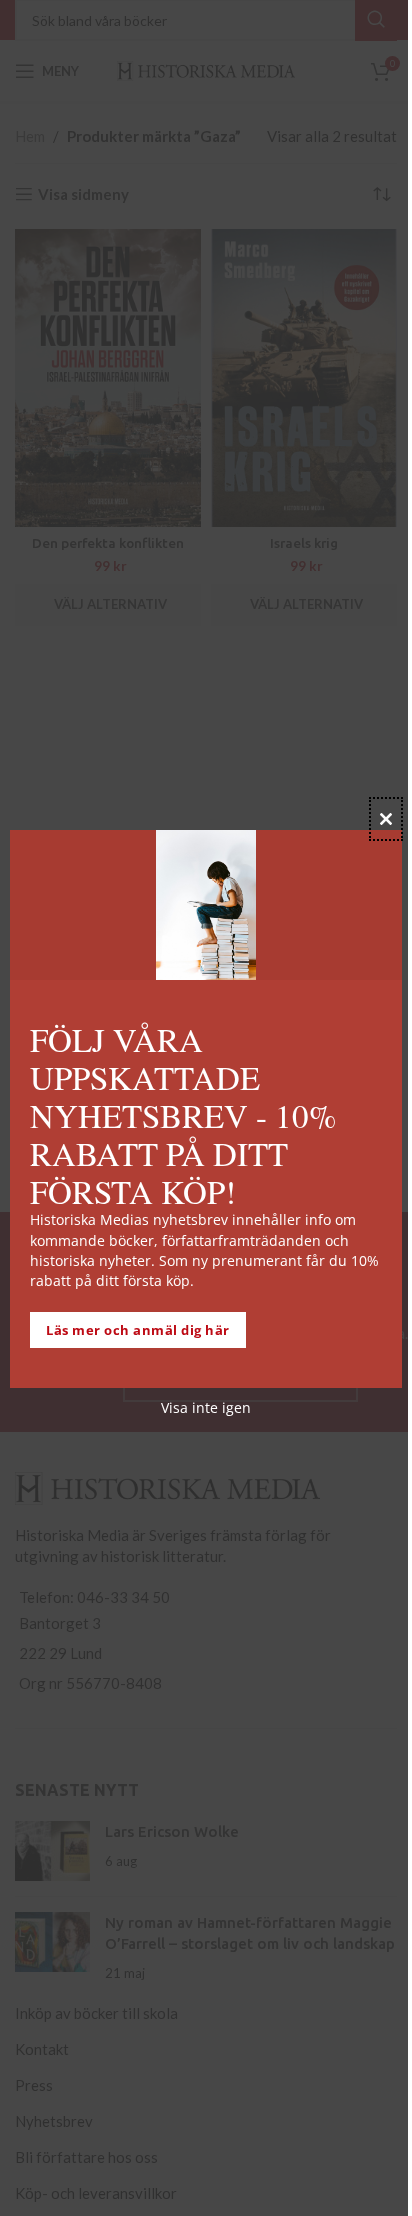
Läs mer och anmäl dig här (138, 1330)
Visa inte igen (206, 1407)
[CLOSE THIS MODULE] (386, 819)
